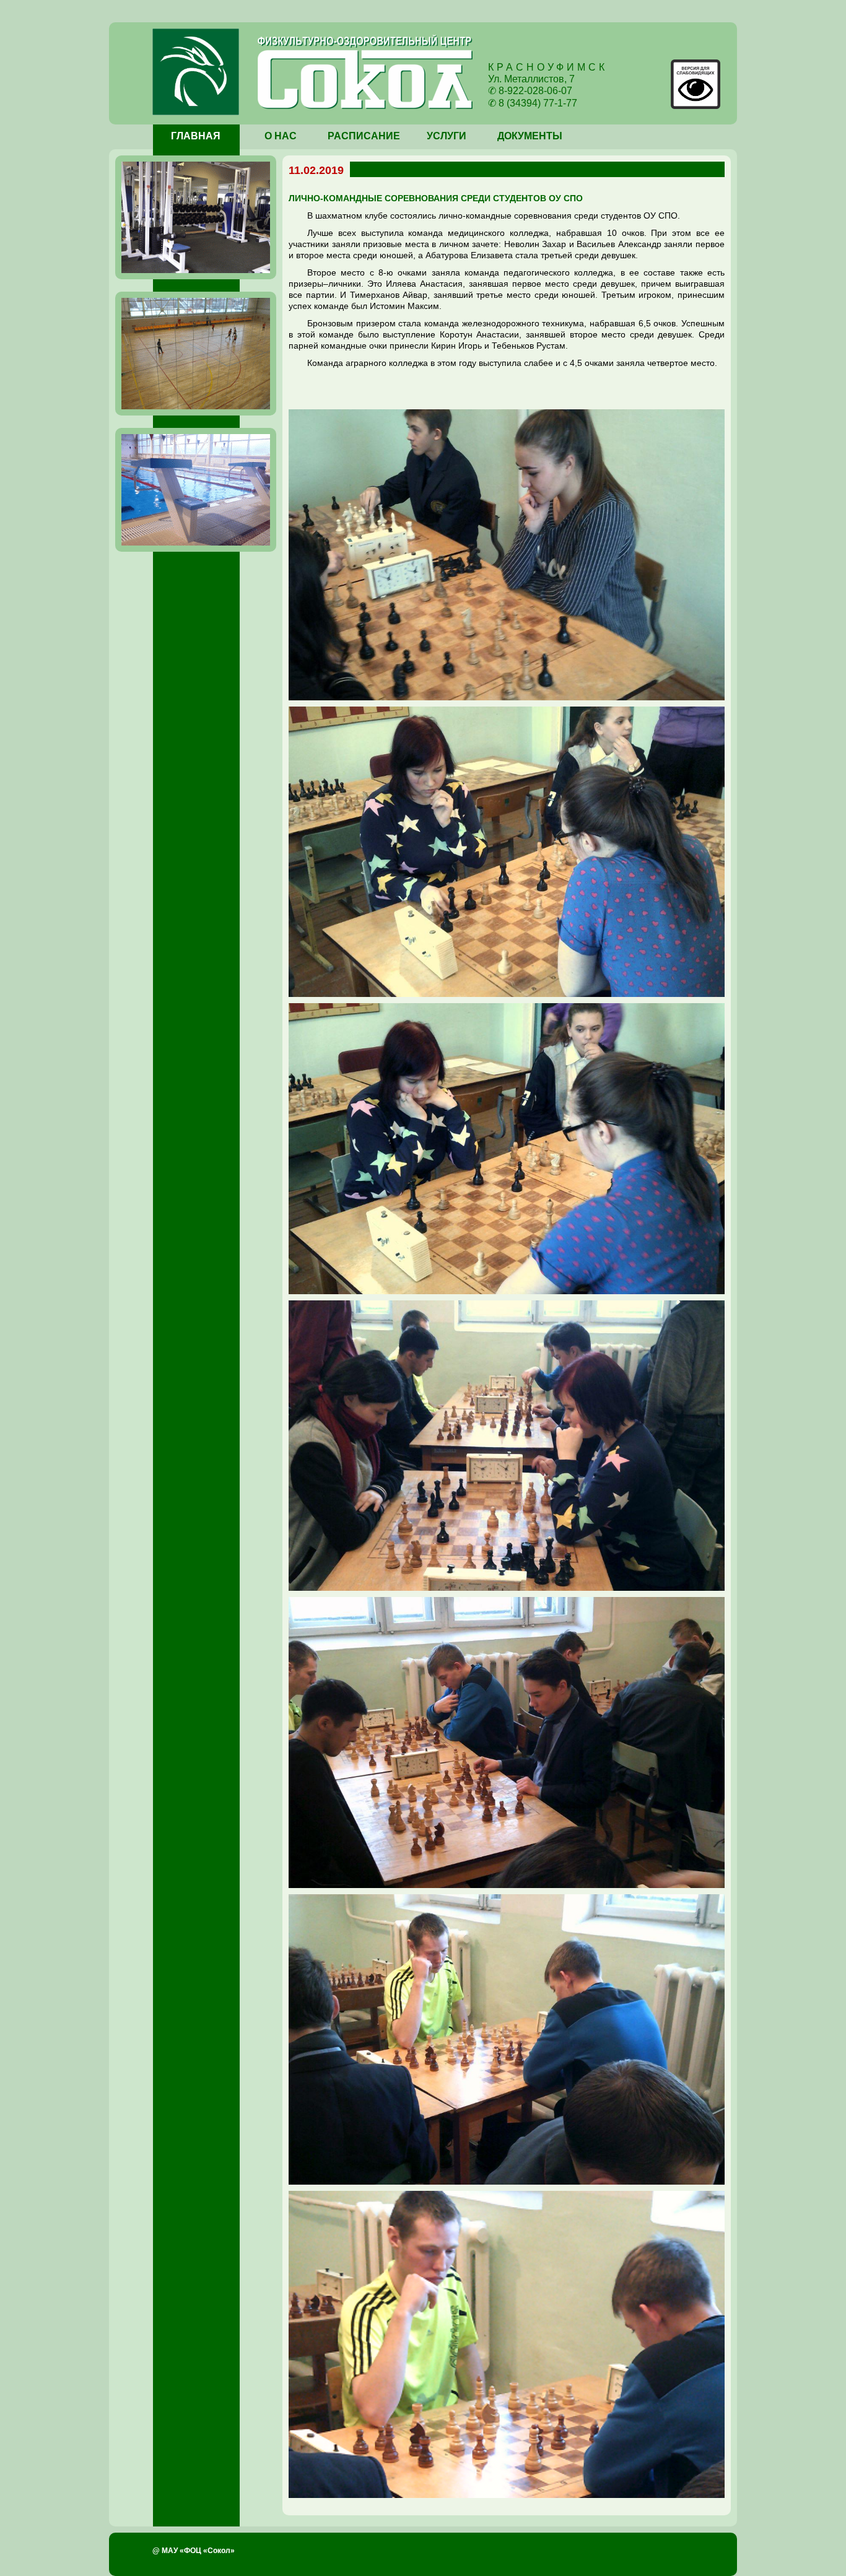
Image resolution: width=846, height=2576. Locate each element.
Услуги (447, 136)
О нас (281, 136)
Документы (530, 136)
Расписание (364, 136)
